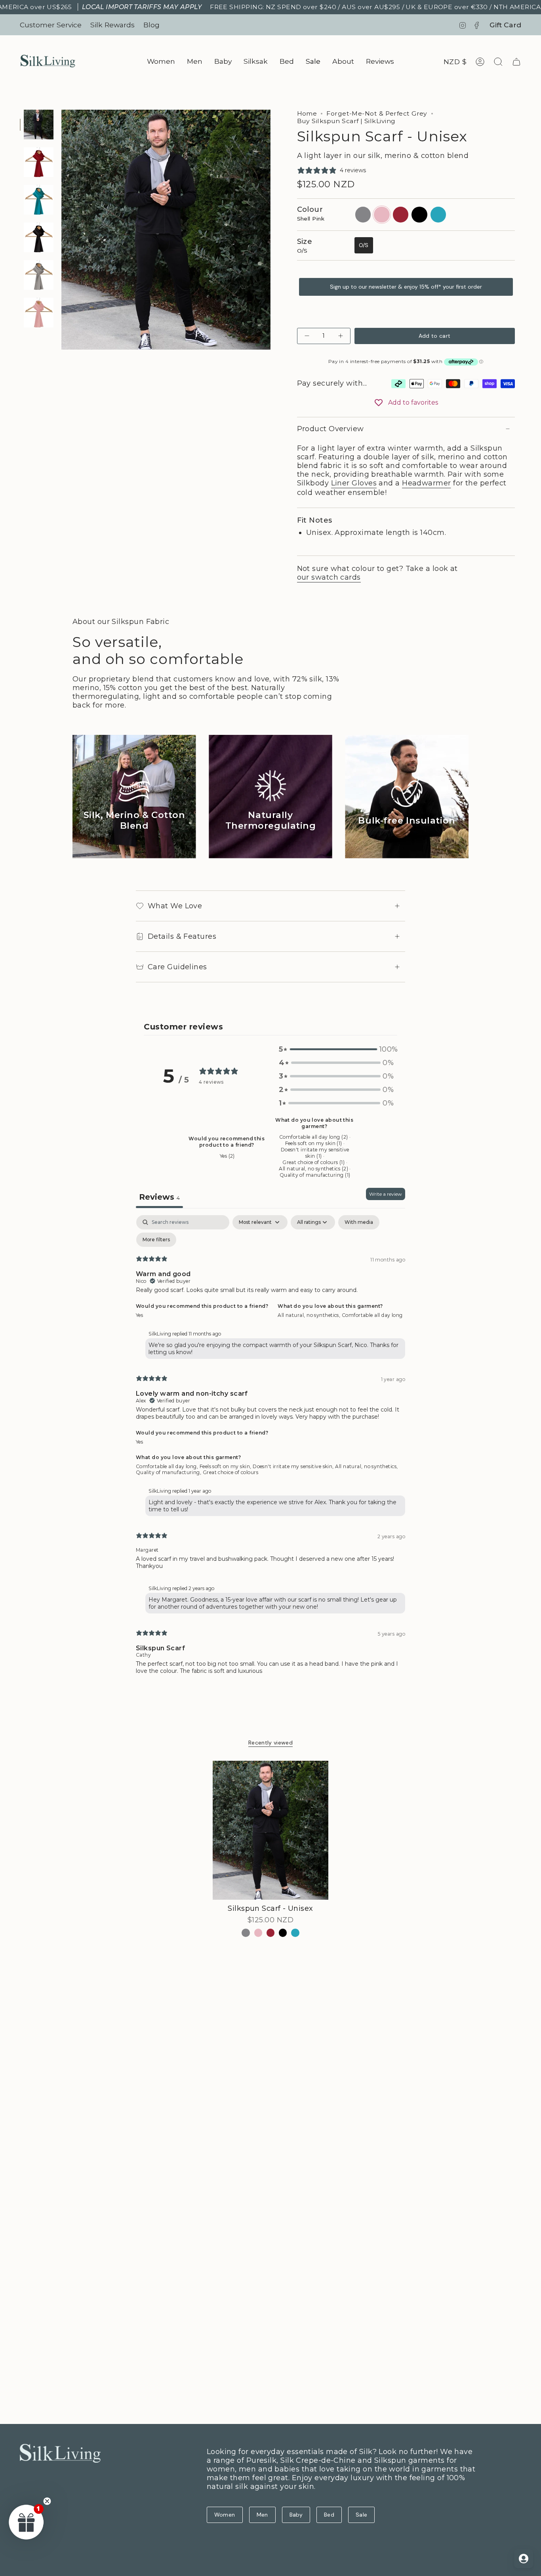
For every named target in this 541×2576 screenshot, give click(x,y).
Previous (61, 230)
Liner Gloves (354, 483)
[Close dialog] (298, 2373)
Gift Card (505, 25)
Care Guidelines (177, 967)
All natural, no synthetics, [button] (310, 1315)
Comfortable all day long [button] (372, 1315)
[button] (161, 62)
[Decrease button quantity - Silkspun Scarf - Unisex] (308, 336)
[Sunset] (271, 1933)
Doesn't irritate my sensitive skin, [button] (294, 1466)
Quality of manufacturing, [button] (169, 1472)
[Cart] (516, 62)
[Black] (283, 1933)
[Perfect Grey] (246, 1933)
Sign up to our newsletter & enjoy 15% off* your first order (406, 287)
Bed (329, 2515)
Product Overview (331, 429)
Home (307, 113)
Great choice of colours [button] (230, 1472)
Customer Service (51, 25)
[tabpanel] (270, 1451)
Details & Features (182, 936)
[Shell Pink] (258, 1933)
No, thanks (234, 2555)
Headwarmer (427, 483)
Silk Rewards (112, 25)
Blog (151, 25)
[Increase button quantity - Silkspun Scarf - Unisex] (340, 336)
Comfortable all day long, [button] (168, 1466)
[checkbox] (359, 1222)
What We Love (175, 906)
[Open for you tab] (524, 2559)
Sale (361, 2515)
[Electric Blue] (295, 1933)
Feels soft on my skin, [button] (226, 1466)
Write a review (386, 1194)
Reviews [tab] (159, 1197)
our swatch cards (329, 577)
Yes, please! (234, 2500)
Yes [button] (139, 1315)
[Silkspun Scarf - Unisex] (271, 1830)
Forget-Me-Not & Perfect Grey (377, 113)
